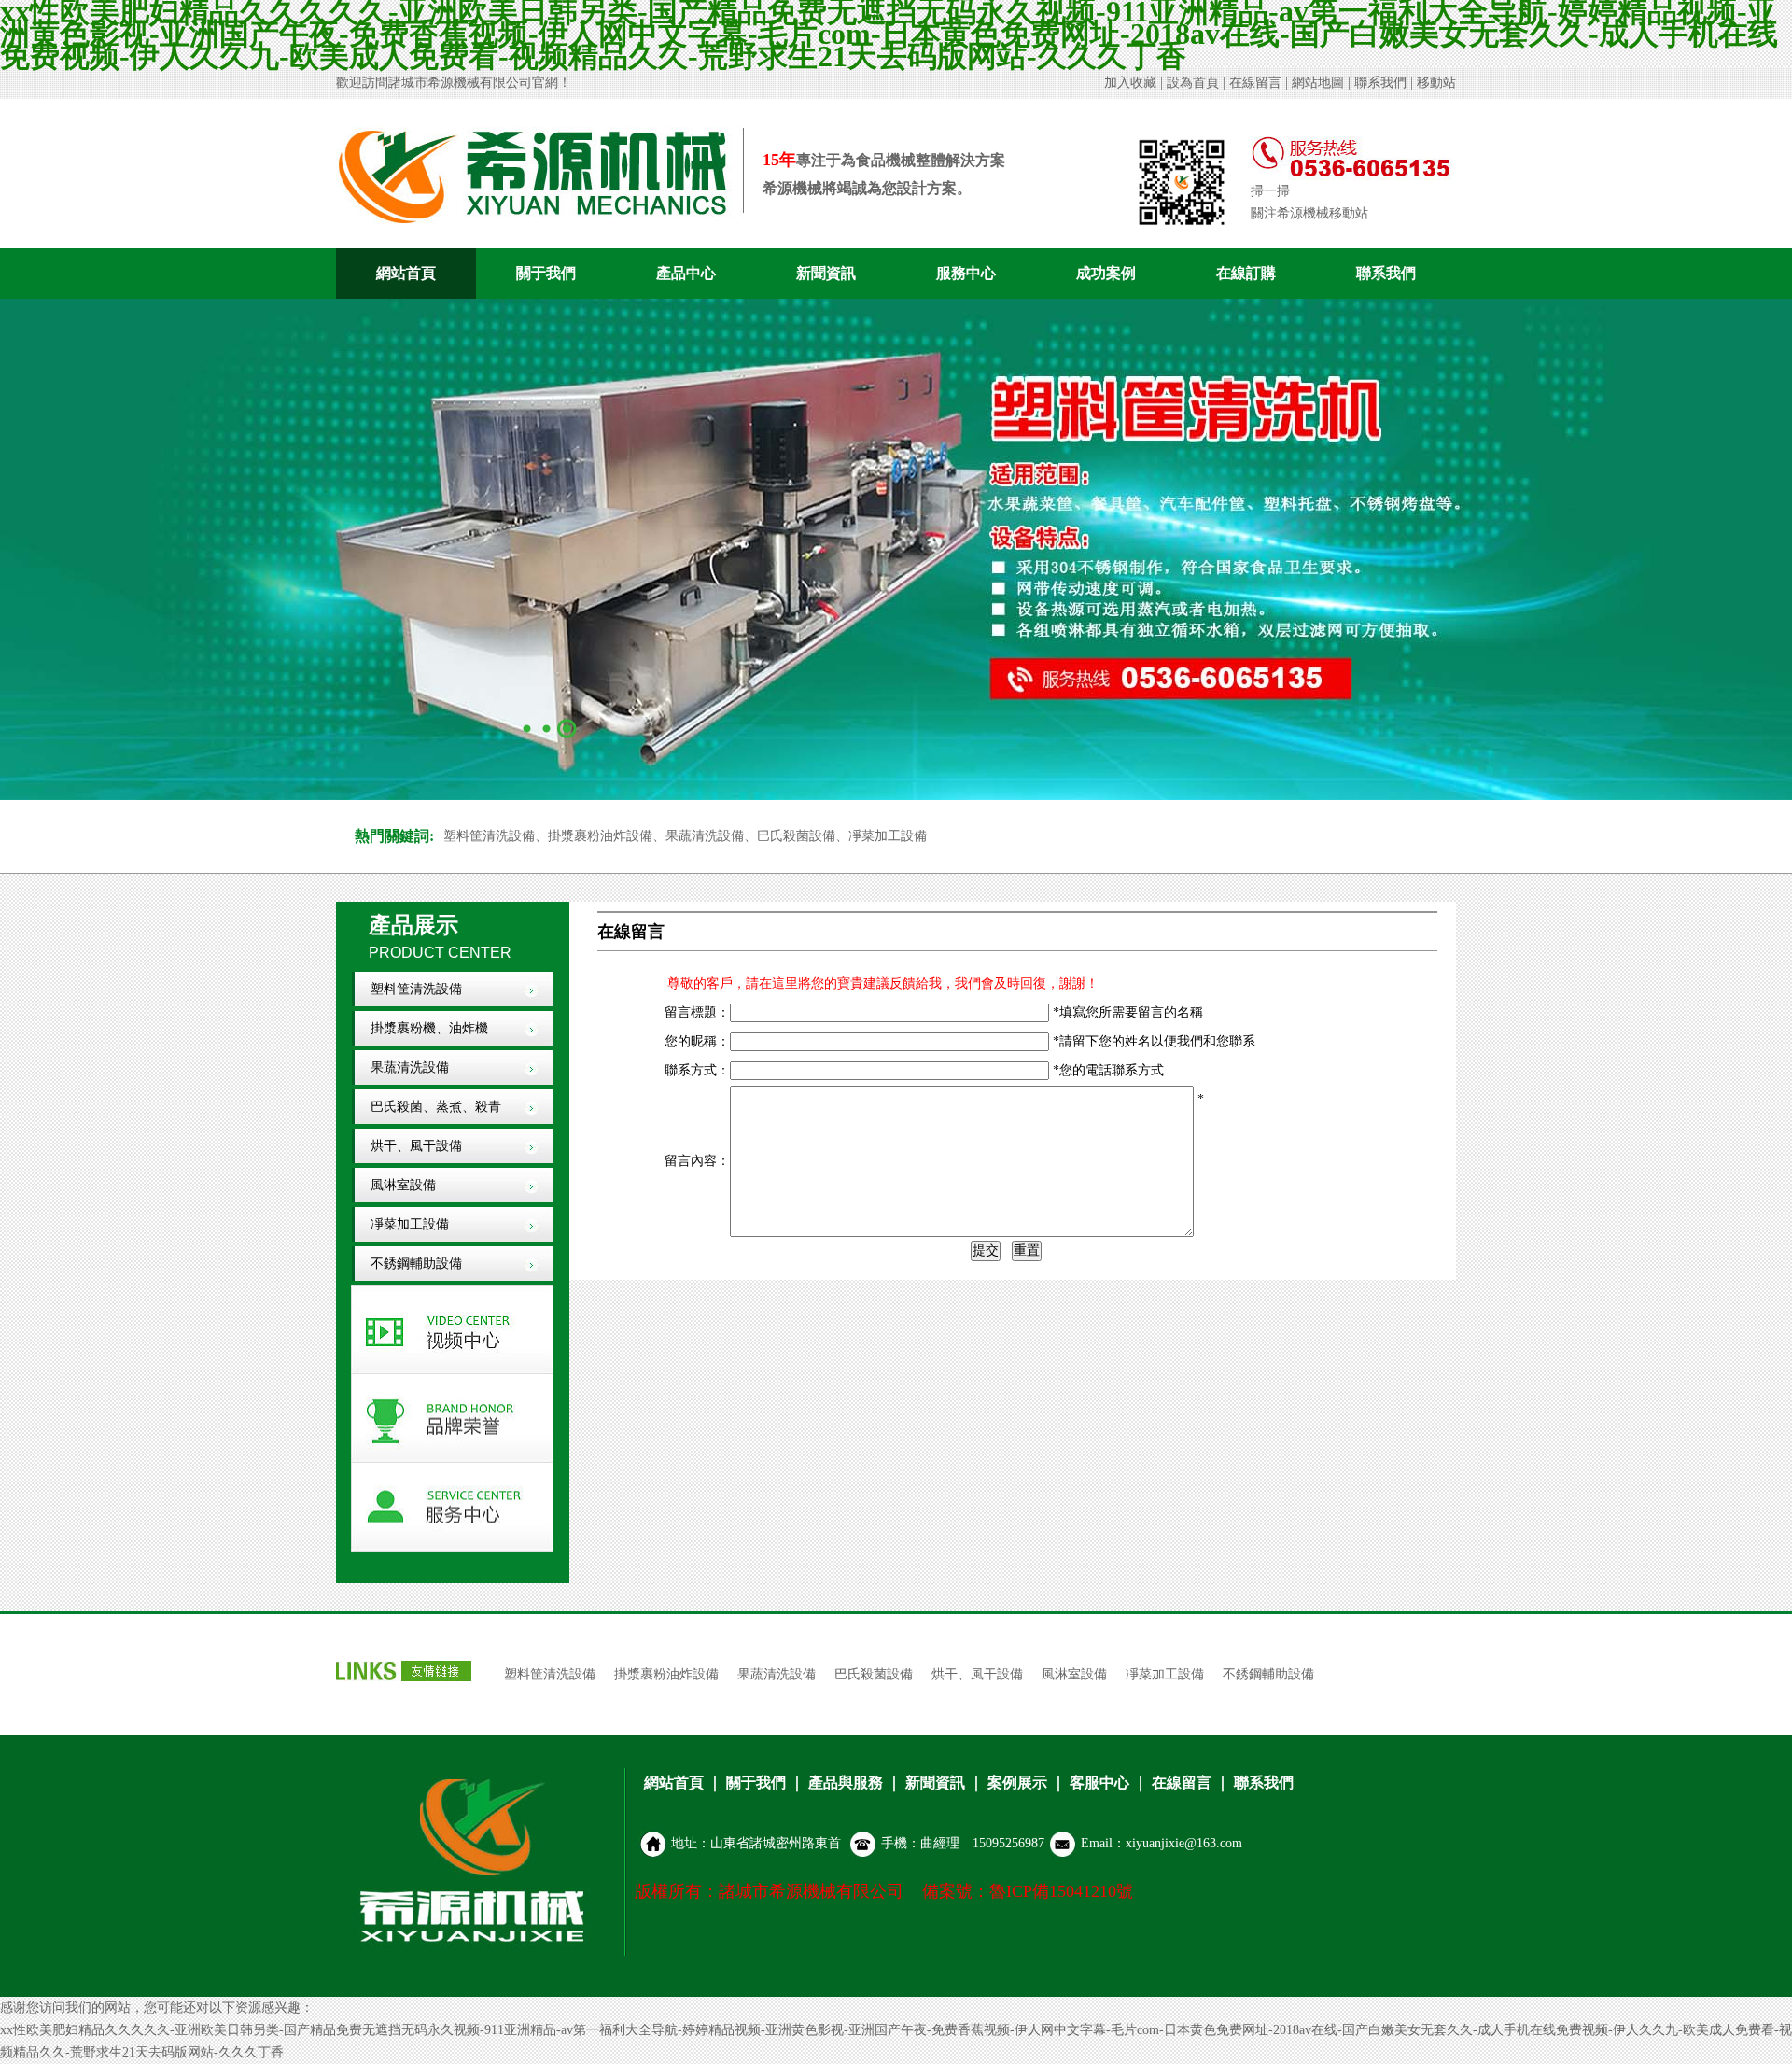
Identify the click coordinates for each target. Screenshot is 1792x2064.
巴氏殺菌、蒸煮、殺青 (436, 1107)
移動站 (1436, 83)
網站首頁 (406, 273)
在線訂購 (1246, 273)
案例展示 (1017, 1783)
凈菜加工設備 (410, 1224)
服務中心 (966, 273)
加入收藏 (1130, 83)
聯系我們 (1380, 83)
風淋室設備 (403, 1185)
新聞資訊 (826, 273)
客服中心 (1099, 1783)
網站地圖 (1318, 83)
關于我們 (546, 273)
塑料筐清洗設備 (416, 989)
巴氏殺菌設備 (874, 1674)
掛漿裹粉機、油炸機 (429, 1028)
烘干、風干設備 (977, 1674)
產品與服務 (846, 1783)
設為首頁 (1193, 83)
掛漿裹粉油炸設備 (666, 1674)
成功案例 (1106, 273)
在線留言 (1255, 83)
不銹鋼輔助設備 (416, 1264)
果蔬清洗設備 (410, 1067)
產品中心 (686, 273)
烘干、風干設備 (416, 1146)
